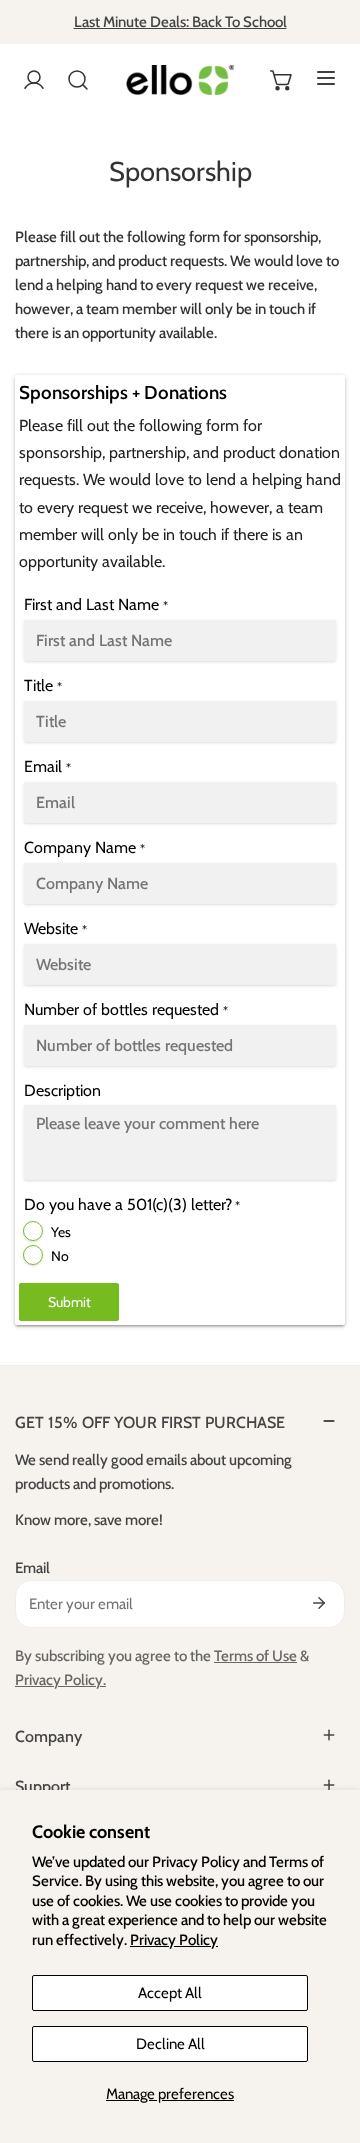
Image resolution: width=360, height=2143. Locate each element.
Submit (69, 1302)
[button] (282, 80)
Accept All (170, 1993)
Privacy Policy (174, 1940)
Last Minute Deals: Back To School (180, 22)
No (60, 1256)
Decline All (170, 2044)
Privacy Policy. (60, 1680)
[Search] (78, 80)
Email (32, 1568)
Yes (61, 1232)
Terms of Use (255, 1656)
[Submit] (319, 1603)
